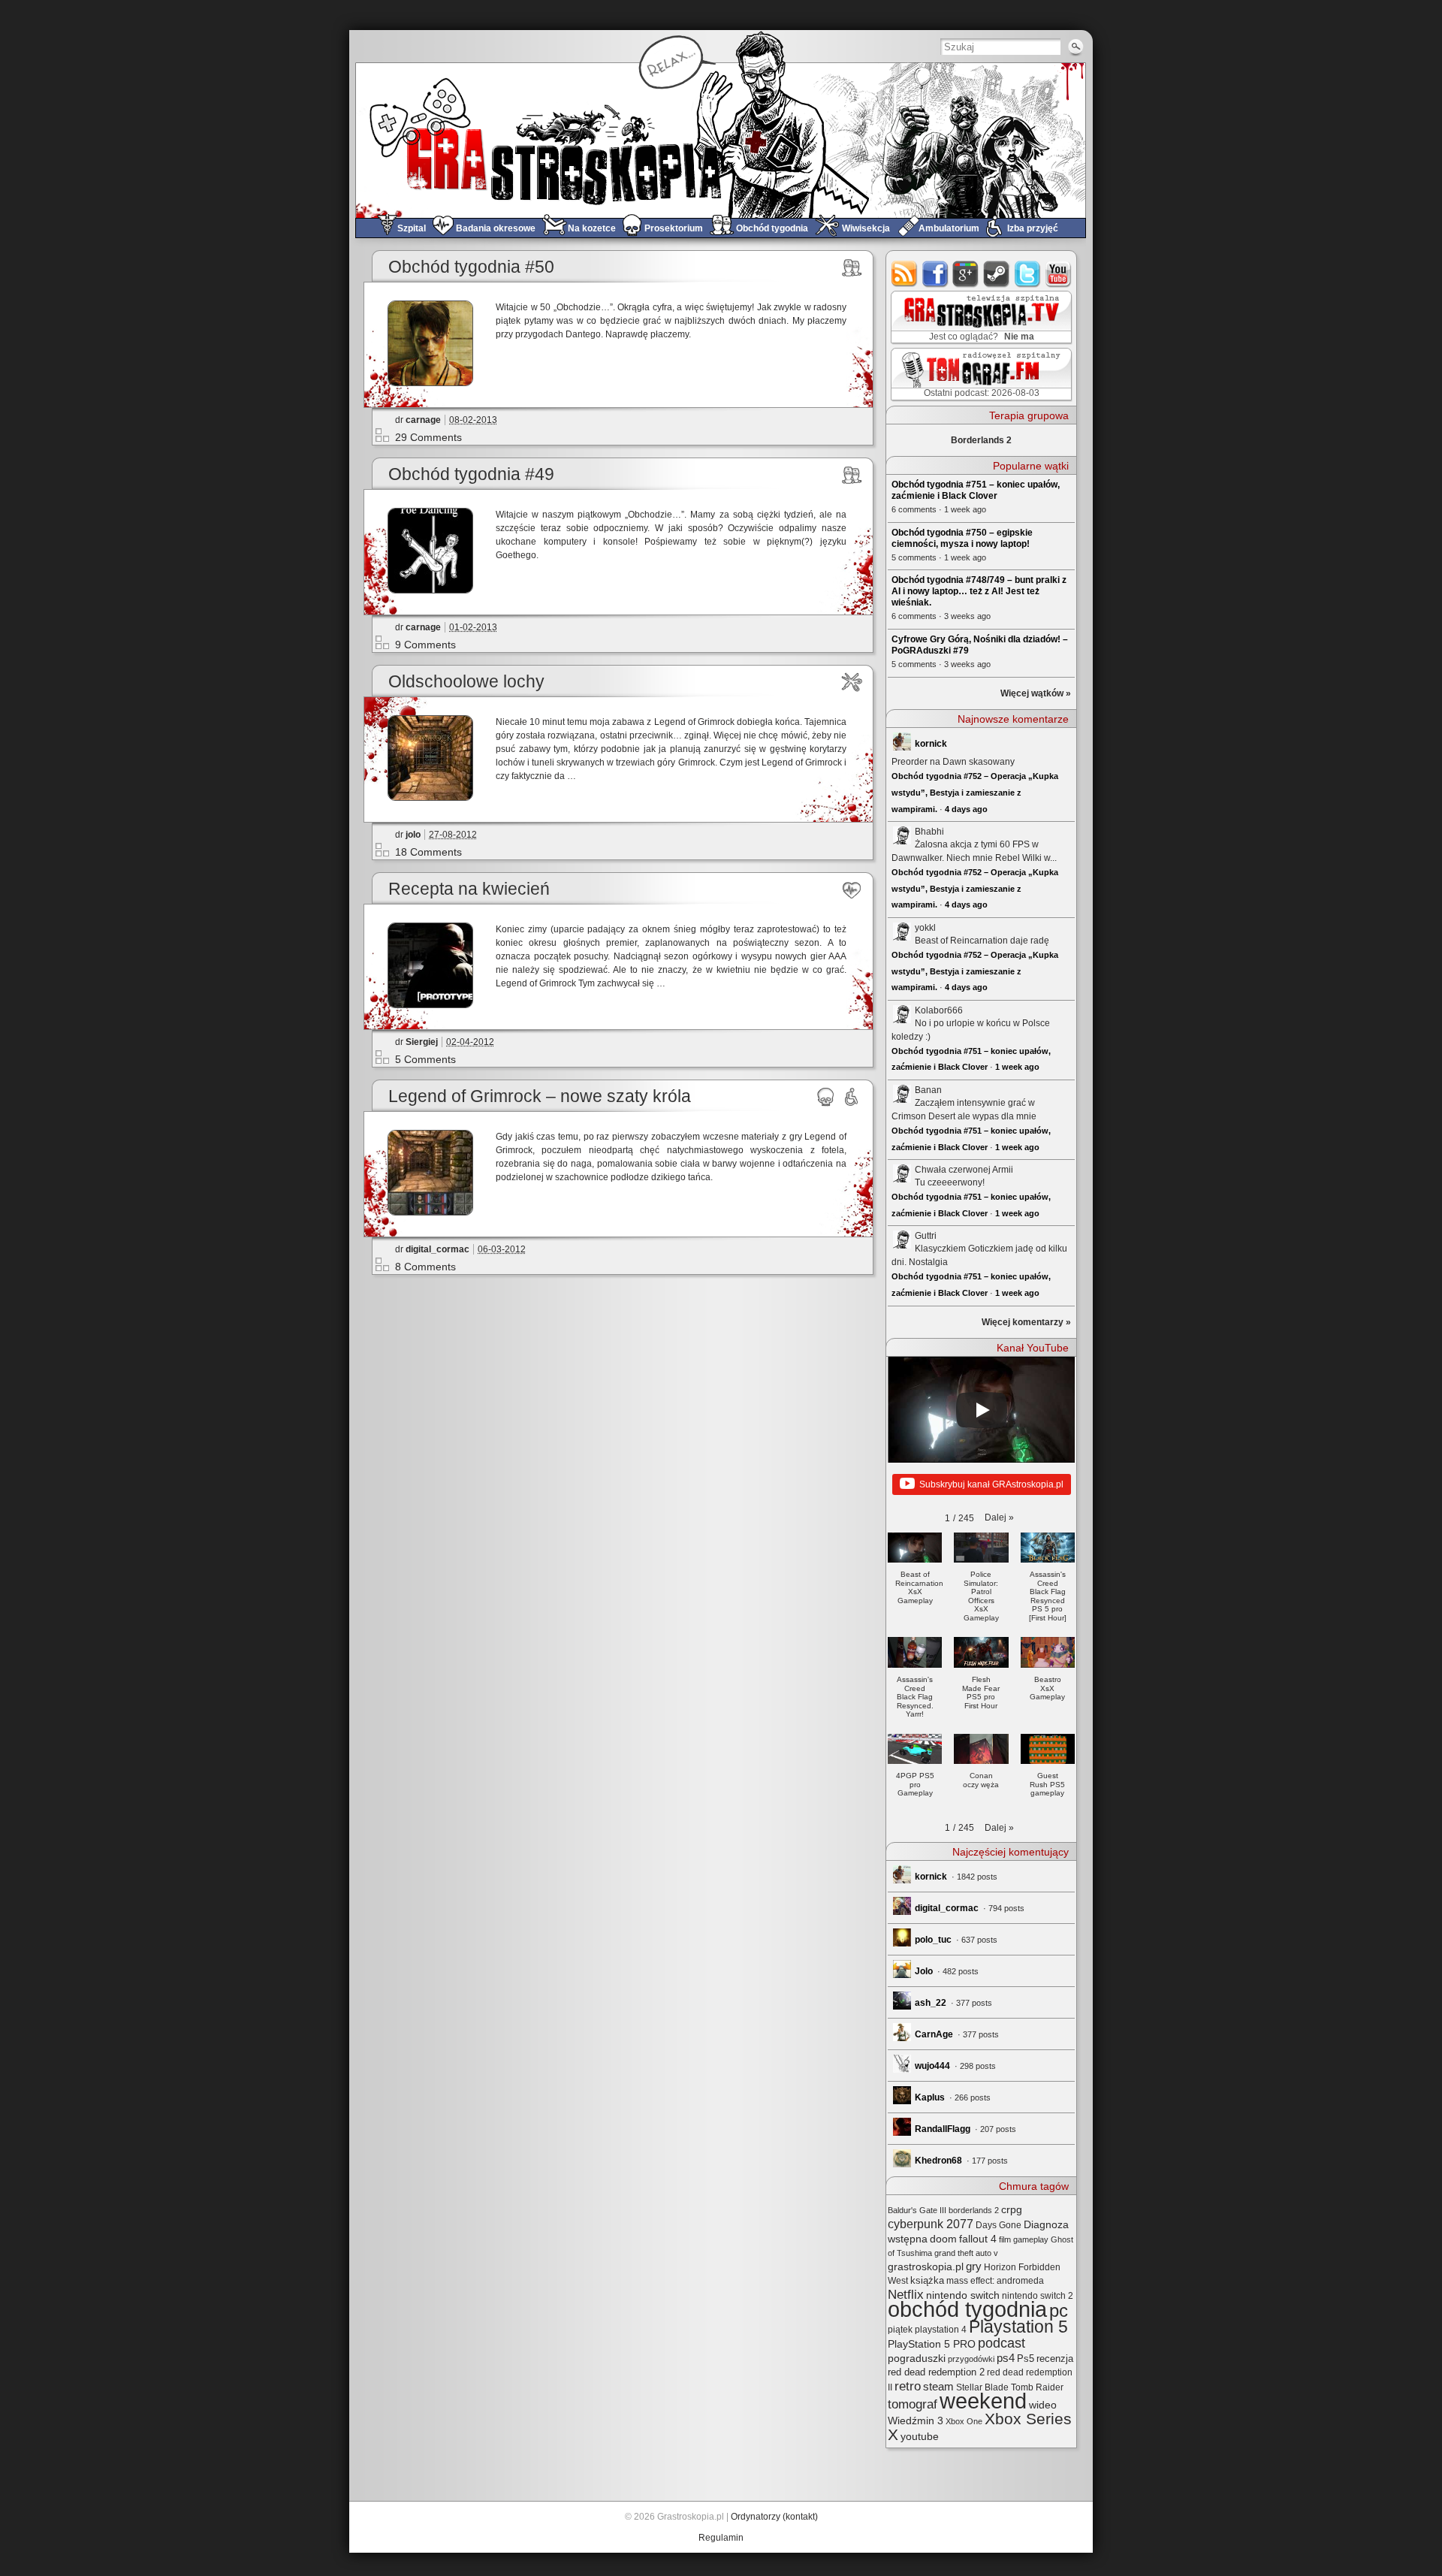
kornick (931, 744)
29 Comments (428, 437)
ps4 (1006, 2358)
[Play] (982, 1410)
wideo (1043, 2405)
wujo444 (932, 2066)
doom (943, 2239)
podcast (1002, 2343)
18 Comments (428, 852)
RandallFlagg (943, 2129)
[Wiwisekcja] (852, 682)
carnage (423, 420)
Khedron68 (938, 2161)
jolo (413, 835)
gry (974, 2266)
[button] (999, 1518)
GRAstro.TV (980, 318)
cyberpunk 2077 (931, 2224)
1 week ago (1017, 1067)
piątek (900, 2330)
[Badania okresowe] (852, 889)
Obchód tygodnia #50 (471, 267)
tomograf (913, 2404)
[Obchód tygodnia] (852, 267)
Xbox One (964, 2421)
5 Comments (425, 1059)
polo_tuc (933, 1940)
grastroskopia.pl (926, 2267)
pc (1059, 2310)
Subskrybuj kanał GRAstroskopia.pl (991, 1484)
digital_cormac (437, 1249)
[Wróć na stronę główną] (721, 140)
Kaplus (930, 2097)
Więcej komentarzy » (1026, 1322)
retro (908, 2386)
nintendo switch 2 (1038, 2296)
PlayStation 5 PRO (932, 2344)
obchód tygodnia (967, 2309)
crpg (1012, 2209)
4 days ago (966, 809)
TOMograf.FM (979, 374)
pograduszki (917, 2358)
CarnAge (934, 2034)
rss (905, 274)
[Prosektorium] (826, 1097)
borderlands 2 (974, 2210)
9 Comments (425, 645)
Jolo (924, 1971)
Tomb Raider (1037, 2387)
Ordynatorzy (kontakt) (774, 2517)
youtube (1059, 274)
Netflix (906, 2294)
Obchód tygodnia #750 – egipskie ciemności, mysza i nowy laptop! (962, 538)
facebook (935, 274)
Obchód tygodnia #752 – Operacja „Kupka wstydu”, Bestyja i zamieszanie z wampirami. (975, 792)
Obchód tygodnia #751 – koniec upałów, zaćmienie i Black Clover (976, 490)
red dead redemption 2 (936, 2372)
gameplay (1031, 2239)
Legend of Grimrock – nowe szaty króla (540, 1096)
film (1005, 2239)
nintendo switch (963, 2295)
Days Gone (999, 2225)
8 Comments (425, 1267)
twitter (1028, 274)
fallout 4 (978, 2239)
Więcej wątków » (1036, 693)
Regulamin (721, 2538)
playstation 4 (941, 2330)
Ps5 (1026, 2359)
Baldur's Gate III (917, 2210)
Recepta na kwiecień (469, 889)
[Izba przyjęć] (852, 1097)
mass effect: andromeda (995, 2281)
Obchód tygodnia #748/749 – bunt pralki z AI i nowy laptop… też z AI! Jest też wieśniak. (979, 591)
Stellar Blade (982, 2387)
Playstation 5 (1018, 2327)
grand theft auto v (966, 2253)
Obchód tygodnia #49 (471, 474)
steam (997, 274)
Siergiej (422, 1042)
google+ (966, 274)
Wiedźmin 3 (916, 2420)
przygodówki (971, 2359)
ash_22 (931, 2003)
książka (927, 2280)
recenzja (1055, 2359)
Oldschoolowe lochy (466, 682)
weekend (983, 2401)
